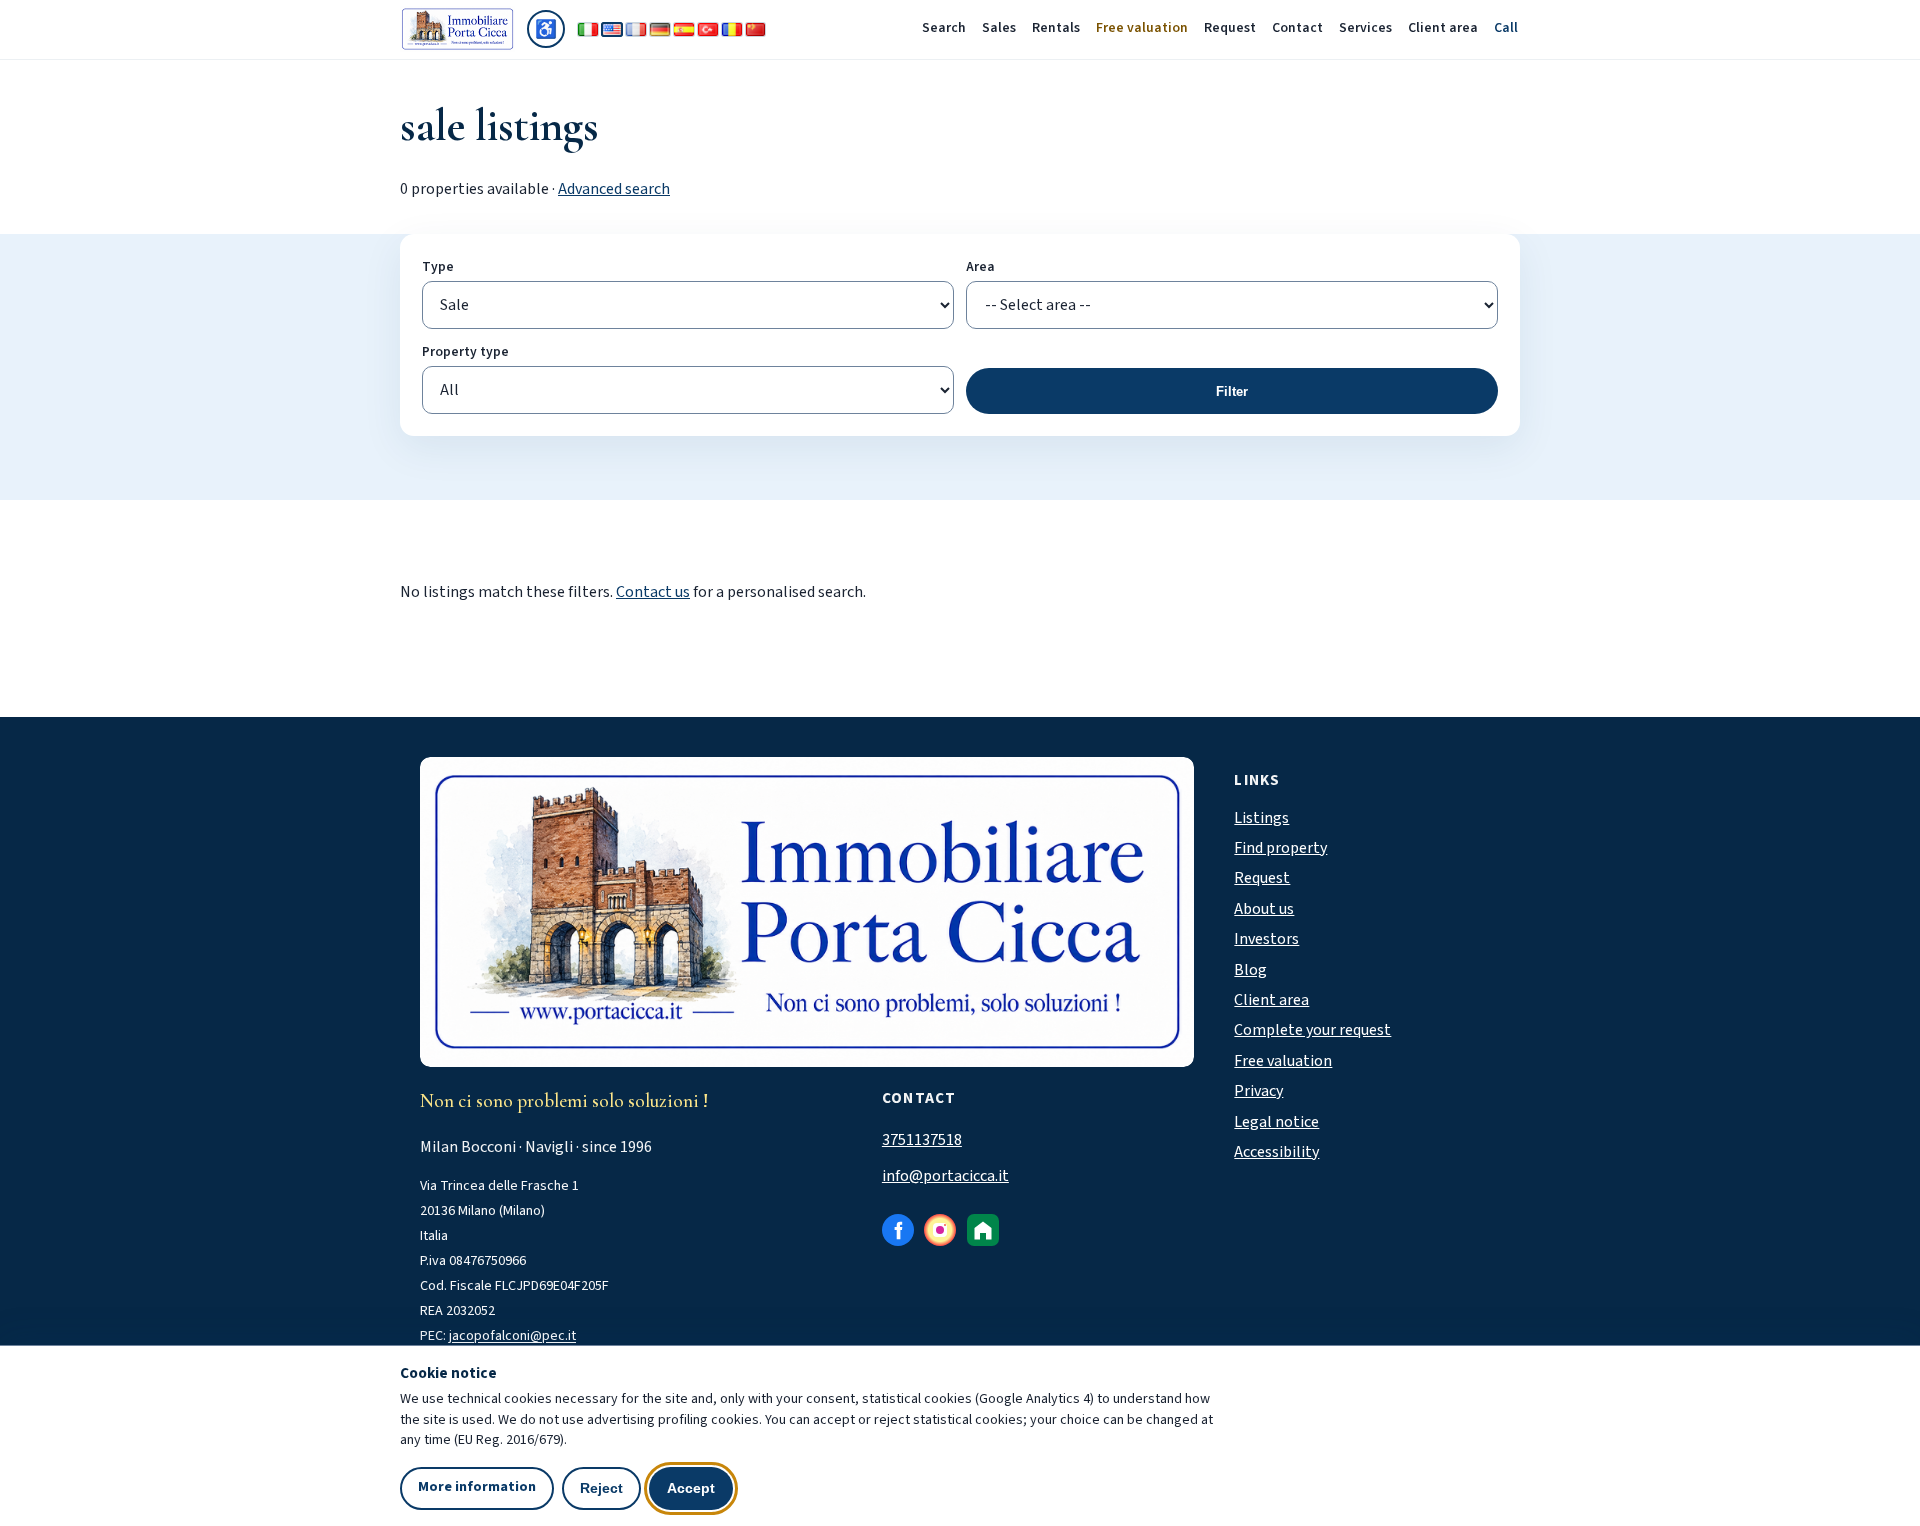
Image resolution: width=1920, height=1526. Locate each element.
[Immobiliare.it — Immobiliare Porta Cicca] (983, 1230)
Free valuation (1142, 28)
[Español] (684, 29)
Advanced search (614, 189)
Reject (601, 1488)
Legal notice (1276, 1122)
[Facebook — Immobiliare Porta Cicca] (898, 1230)
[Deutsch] (660, 29)
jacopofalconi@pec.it (512, 1336)
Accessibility (1276, 1152)
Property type (465, 351)
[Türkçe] (708, 29)
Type (438, 266)
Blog (1250, 970)
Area (980, 266)
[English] (612, 29)
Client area (1443, 28)
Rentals (1056, 28)
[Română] (732, 29)
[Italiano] (588, 29)
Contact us (653, 592)
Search (944, 28)
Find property (1280, 848)
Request (1230, 28)
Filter (1232, 391)
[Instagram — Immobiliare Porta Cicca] (940, 1230)
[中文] (756, 29)
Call (1506, 28)
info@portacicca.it (945, 1176)
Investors (1266, 939)
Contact (1297, 28)
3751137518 (922, 1140)
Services (1365, 28)
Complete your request (1312, 1030)
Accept (691, 1488)
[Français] (636, 29)
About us (1264, 909)
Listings (1261, 818)
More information (477, 1487)
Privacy (1258, 1091)
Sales (999, 28)
